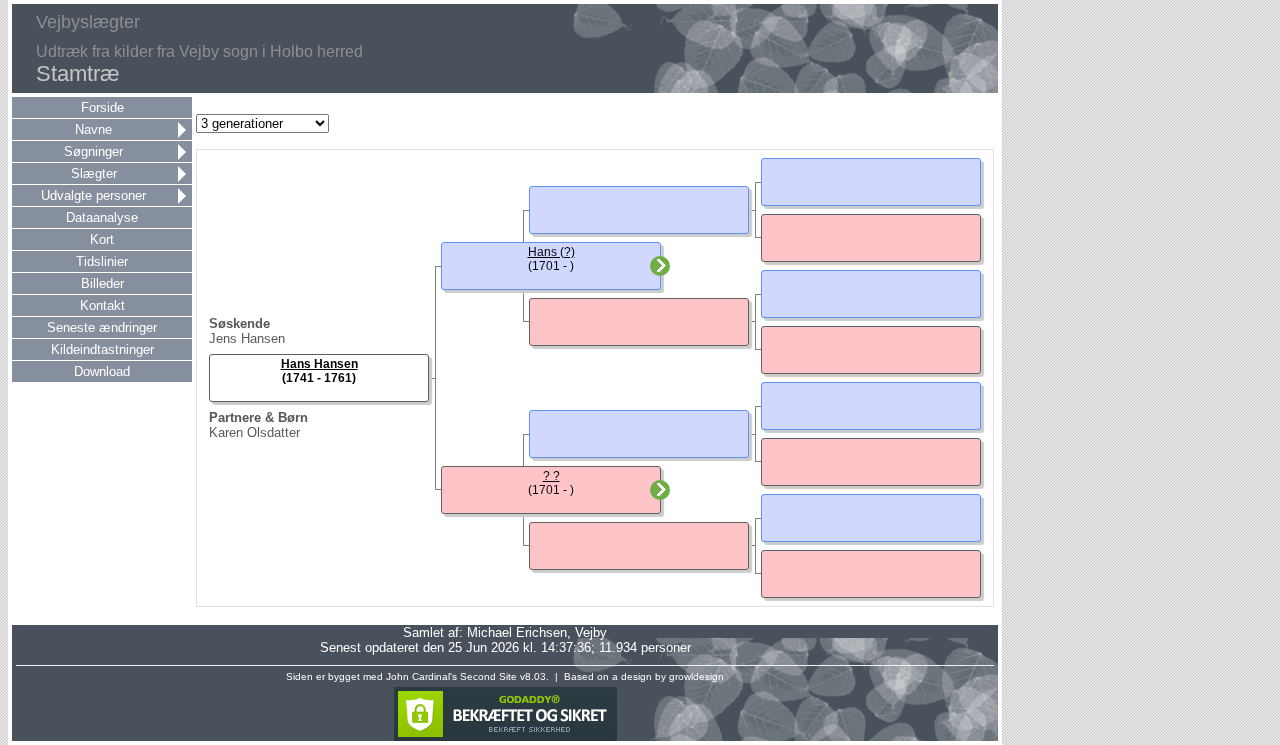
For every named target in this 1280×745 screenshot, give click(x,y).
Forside (102, 107)
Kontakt (102, 305)
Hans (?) (551, 252)
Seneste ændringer (102, 327)
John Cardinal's (421, 676)
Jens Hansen (247, 338)
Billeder (102, 283)
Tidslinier (102, 261)
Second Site (488, 676)
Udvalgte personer (93, 195)
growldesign (696, 676)
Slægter (94, 173)
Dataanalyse (102, 217)
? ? (551, 476)
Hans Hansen (319, 364)
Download (102, 371)
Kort (102, 239)
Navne (93, 129)
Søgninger (93, 151)
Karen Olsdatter (254, 432)
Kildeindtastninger (102, 349)
